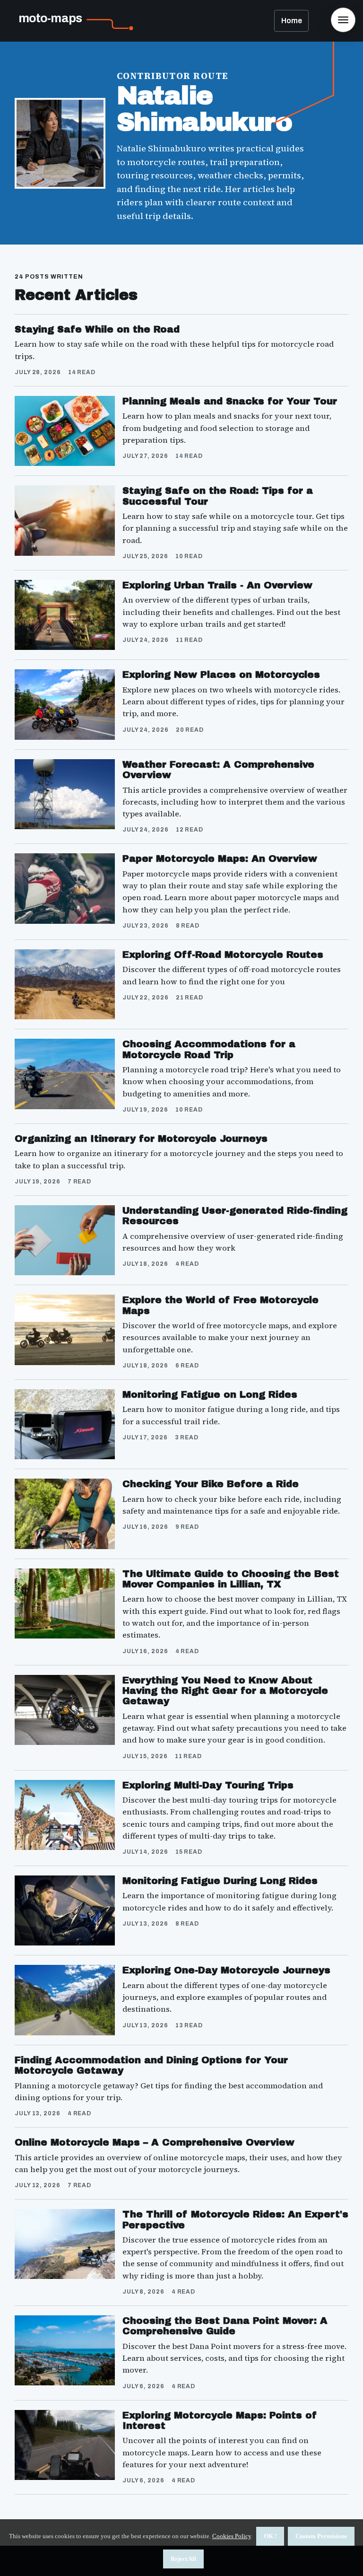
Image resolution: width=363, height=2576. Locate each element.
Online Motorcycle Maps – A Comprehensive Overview (155, 2142)
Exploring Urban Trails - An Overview (217, 585)
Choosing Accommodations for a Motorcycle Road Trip (209, 1049)
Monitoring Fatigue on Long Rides (210, 1394)
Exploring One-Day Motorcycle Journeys (226, 1970)
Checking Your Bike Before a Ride (211, 1484)
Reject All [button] (183, 2559)
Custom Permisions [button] (321, 2536)
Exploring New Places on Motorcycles (221, 675)
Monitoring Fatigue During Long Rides (220, 1881)
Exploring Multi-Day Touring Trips (208, 1785)
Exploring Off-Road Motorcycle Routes (223, 955)
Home (292, 21)
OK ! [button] (270, 2536)
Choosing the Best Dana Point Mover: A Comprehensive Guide (225, 2326)
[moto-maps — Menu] (343, 20)
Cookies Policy (232, 2536)
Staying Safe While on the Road (97, 329)
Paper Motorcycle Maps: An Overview (220, 859)
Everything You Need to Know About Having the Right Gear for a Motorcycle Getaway (225, 1691)
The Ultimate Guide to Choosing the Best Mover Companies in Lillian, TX (231, 1579)
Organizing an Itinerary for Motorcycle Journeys (141, 1139)
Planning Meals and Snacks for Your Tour (230, 401)
